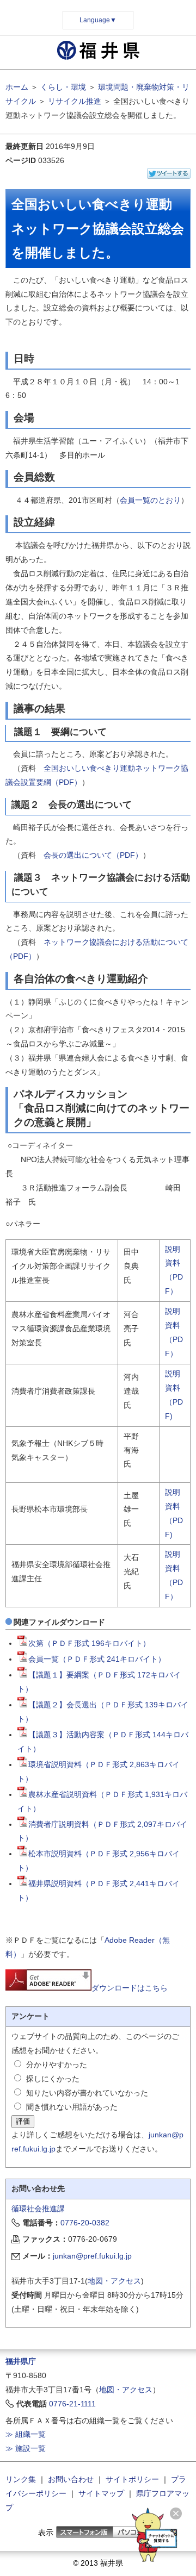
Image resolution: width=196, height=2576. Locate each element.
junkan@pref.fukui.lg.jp (92, 2256)
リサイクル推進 (75, 101)
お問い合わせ (71, 2479)
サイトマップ (101, 2493)
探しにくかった (53, 2079)
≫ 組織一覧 (26, 2434)
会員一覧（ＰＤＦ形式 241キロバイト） (97, 1659)
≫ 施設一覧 (26, 2448)
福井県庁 (21, 2361)
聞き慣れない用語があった (72, 2107)
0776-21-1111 (72, 2404)
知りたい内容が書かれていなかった (87, 2093)
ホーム (17, 87)
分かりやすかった (57, 2064)
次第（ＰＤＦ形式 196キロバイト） (89, 1643)
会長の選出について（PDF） (93, 855)
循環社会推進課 (38, 2209)
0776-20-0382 (85, 2223)
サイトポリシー (132, 2479)
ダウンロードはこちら (130, 1988)
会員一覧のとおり (150, 500)
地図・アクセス (114, 2281)
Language (98, 20)
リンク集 (21, 2479)
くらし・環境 (63, 87)
